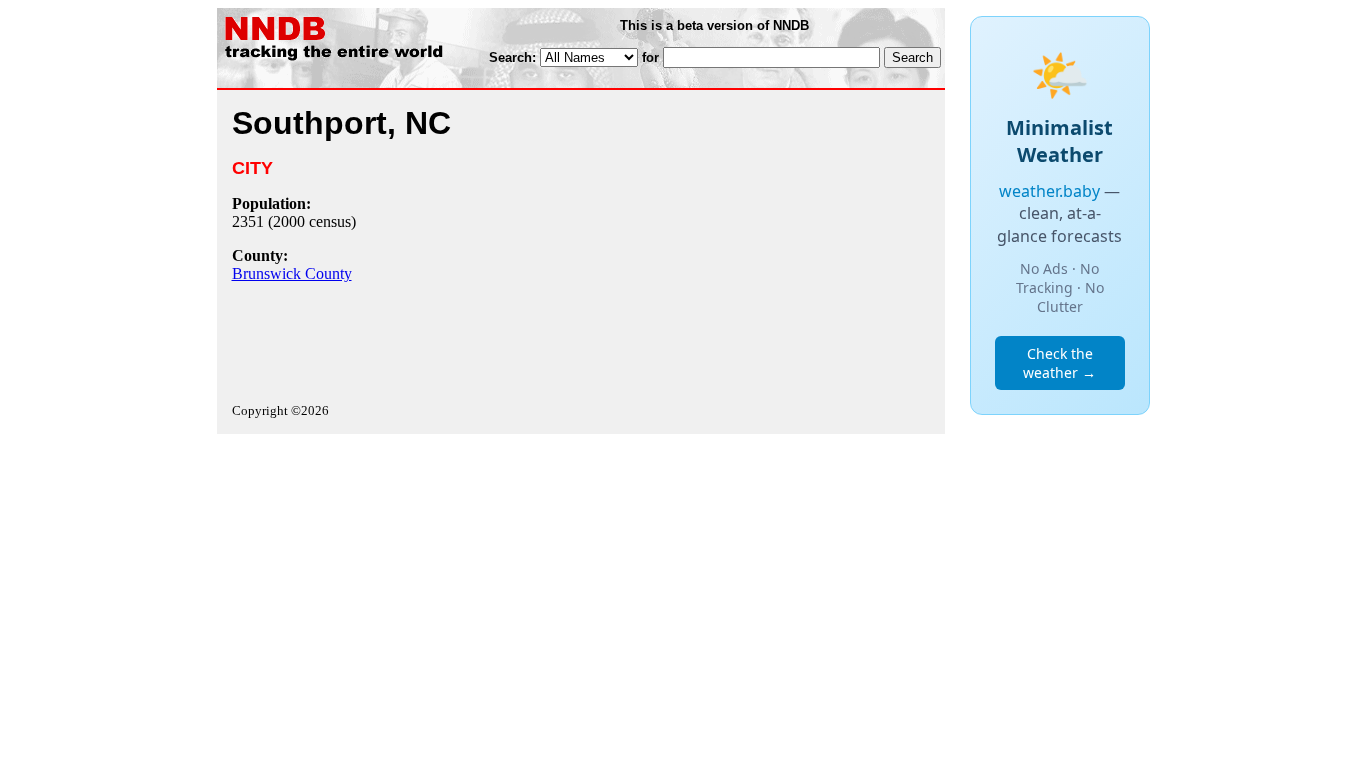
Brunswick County (292, 273)
